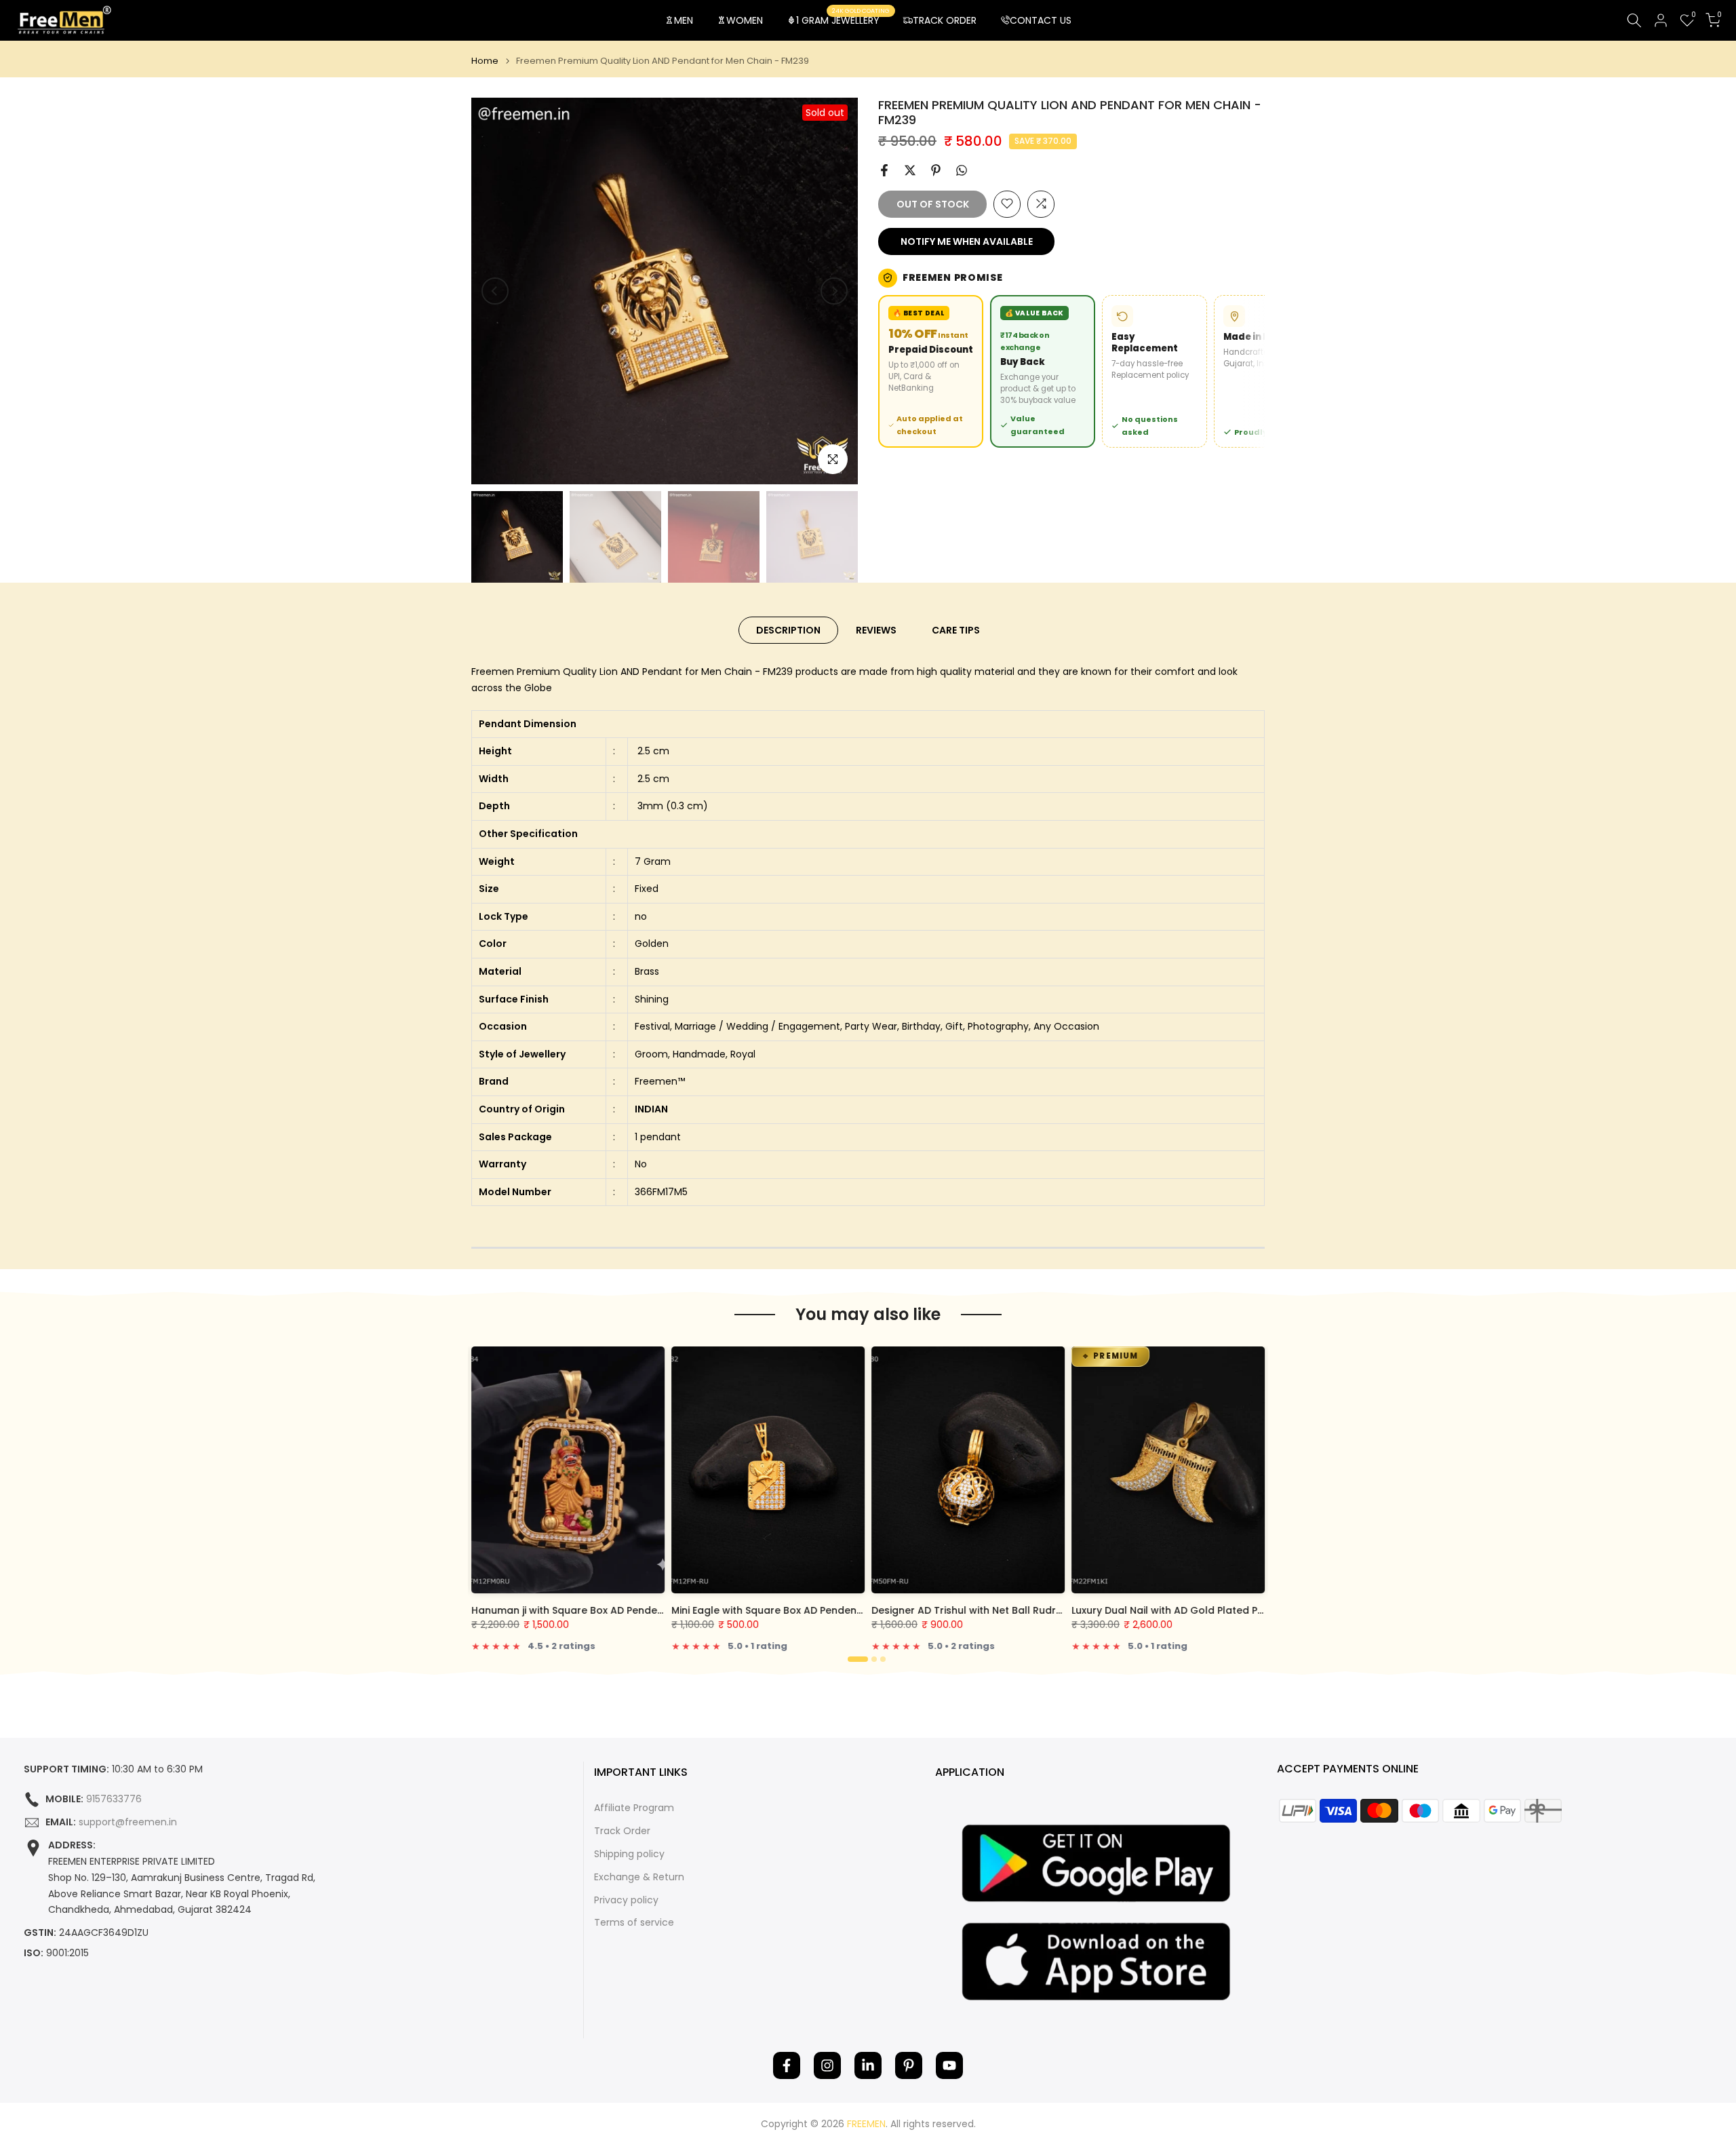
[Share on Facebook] (884, 170)
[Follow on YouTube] (949, 2065)
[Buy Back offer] (1043, 371)
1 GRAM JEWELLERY (843, 20)
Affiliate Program (634, 1808)
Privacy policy (626, 1900)
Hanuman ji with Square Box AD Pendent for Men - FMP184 (612, 1610)
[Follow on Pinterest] (909, 2065)
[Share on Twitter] (910, 170)
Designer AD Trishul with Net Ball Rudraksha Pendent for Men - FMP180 (1043, 1610)
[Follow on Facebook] (787, 2065)
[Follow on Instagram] (827, 2065)
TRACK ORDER (945, 20)
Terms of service (634, 1923)
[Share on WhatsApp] (962, 170)
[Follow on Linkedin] (868, 2065)
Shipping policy (629, 1854)
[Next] (834, 291)
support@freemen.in (128, 1822)
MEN (684, 20)
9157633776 (114, 1799)
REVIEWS (876, 630)
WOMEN (745, 20)
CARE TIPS (956, 630)
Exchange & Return (639, 1877)
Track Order (622, 1831)
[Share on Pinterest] (936, 170)
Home (485, 61)
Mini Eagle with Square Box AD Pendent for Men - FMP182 (809, 1610)
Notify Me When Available (967, 241)
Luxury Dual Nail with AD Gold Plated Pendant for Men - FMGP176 (1229, 1610)
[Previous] (495, 291)
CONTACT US (1041, 20)
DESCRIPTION (788, 630)
